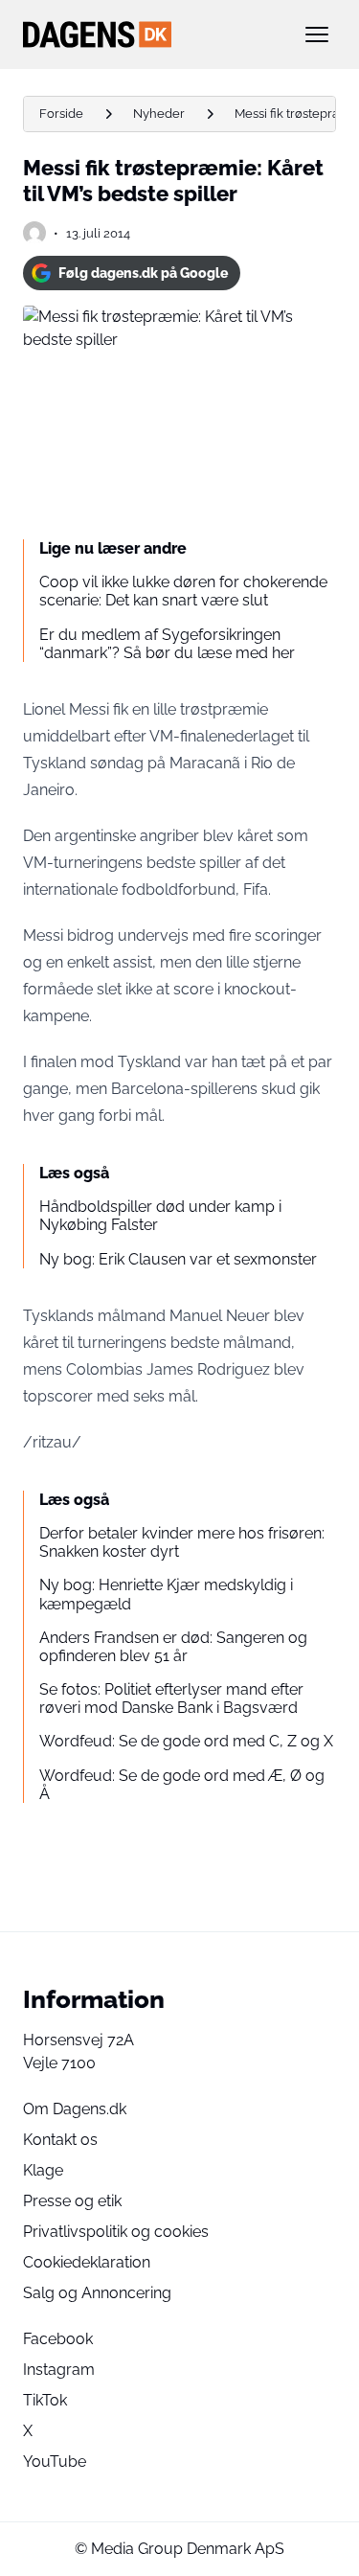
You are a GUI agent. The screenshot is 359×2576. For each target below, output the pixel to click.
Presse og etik (72, 2201)
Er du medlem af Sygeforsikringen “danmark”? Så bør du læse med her (167, 644)
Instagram (59, 2370)
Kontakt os (60, 2140)
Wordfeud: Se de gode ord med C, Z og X (186, 1741)
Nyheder (159, 114)
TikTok (45, 2400)
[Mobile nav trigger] (317, 34)
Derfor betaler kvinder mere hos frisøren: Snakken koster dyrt (182, 1542)
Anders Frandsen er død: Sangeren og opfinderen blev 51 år (173, 1647)
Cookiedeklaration (87, 2262)
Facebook (58, 2339)
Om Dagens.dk (75, 2109)
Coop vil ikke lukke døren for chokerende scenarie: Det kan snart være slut (183, 591)
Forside (61, 114)
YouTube (55, 2462)
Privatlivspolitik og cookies (116, 2232)
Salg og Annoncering (97, 2293)
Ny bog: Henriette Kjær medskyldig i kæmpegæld (166, 1594)
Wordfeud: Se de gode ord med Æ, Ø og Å (182, 1785)
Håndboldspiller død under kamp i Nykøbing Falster (160, 1216)
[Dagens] (149, 34)
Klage (43, 2170)
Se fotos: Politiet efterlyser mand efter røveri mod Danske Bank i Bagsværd (171, 1698)
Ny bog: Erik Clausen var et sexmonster (178, 1259)
